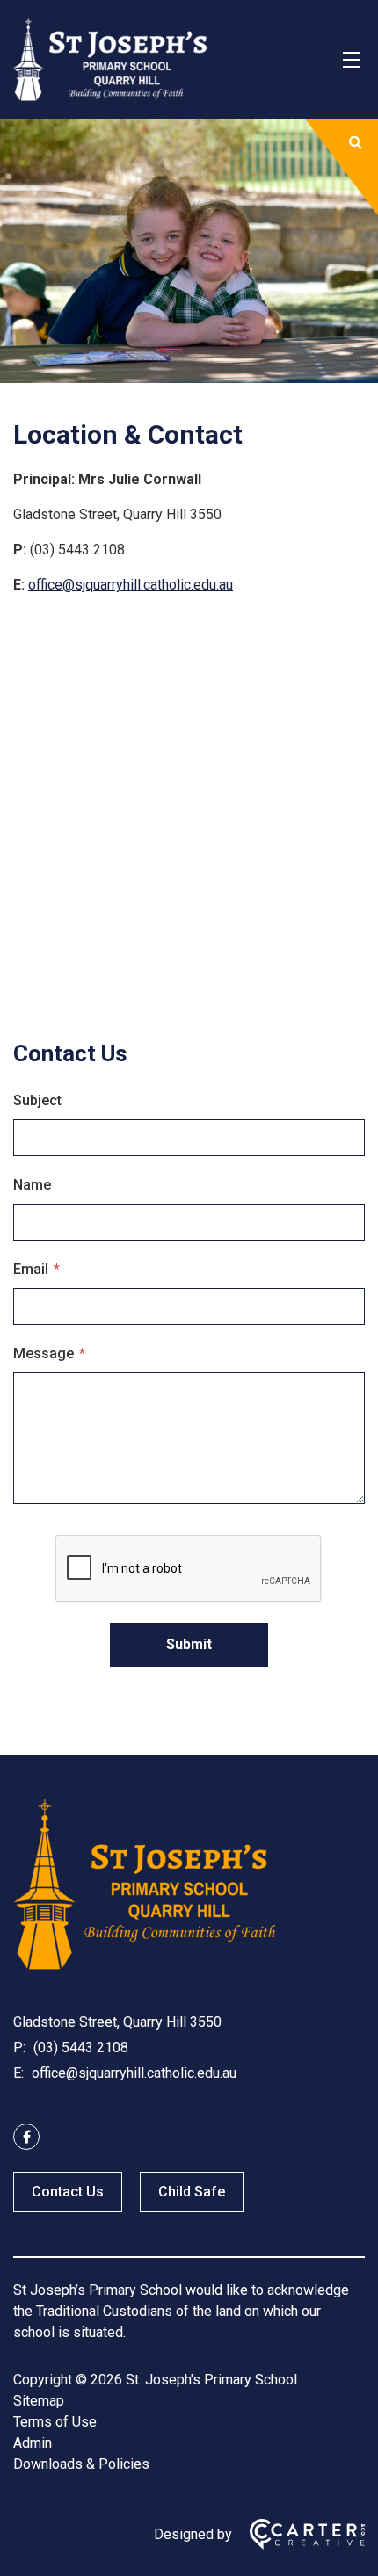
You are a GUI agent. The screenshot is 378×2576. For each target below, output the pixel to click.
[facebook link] (26, 2137)
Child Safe (192, 2192)
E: (18, 2073)
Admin (33, 2443)
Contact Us (68, 2192)
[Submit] (356, 142)
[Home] (145, 1966)
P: (19, 2048)
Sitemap (39, 2401)
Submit (189, 1644)
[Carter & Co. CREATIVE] (298, 2534)
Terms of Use (55, 2422)
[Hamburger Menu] (352, 60)
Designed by (193, 2534)
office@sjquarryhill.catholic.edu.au (131, 585)
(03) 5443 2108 (79, 2048)
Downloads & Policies (81, 2464)
